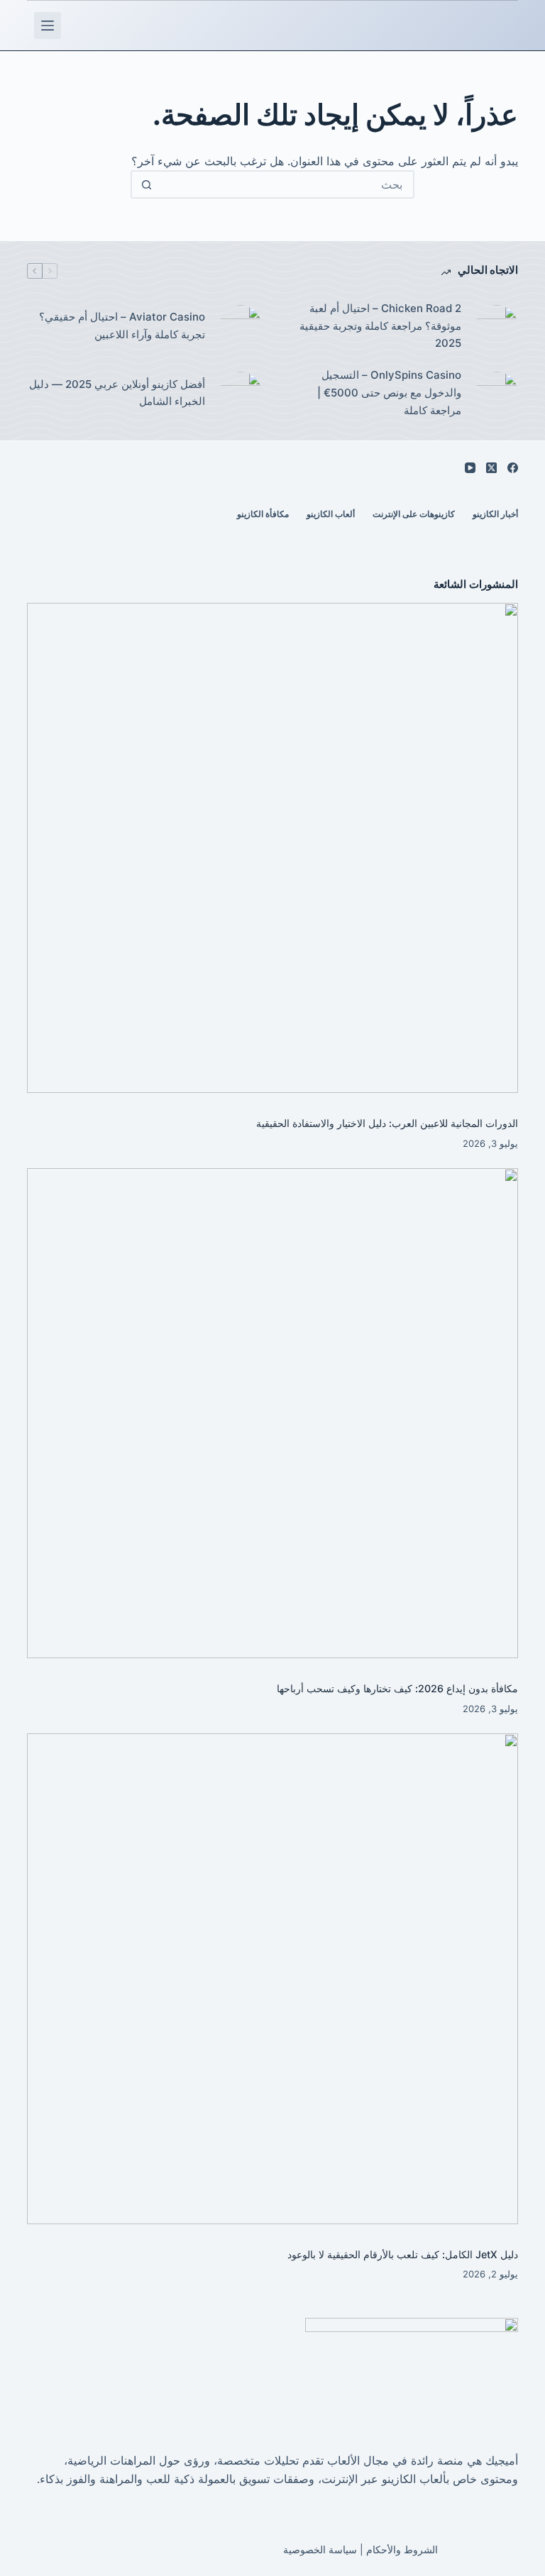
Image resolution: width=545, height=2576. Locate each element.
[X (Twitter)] (491, 468)
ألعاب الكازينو (331, 514)
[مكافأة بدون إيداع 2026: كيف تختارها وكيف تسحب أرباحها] (272, 1413)
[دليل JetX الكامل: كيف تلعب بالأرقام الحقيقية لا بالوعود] (272, 1978)
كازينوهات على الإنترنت (414, 514)
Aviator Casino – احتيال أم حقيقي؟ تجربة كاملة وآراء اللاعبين (122, 326)
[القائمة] (48, 26)
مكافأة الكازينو (263, 514)
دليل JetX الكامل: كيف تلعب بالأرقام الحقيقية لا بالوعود (403, 2254)
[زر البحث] (146, 184)
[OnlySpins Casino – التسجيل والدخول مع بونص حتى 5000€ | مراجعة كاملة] (497, 393)
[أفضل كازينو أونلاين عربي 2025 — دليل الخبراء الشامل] (241, 393)
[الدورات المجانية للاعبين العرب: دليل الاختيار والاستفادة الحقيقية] (272, 848)
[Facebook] (513, 468)
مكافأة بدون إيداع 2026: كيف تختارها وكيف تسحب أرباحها (397, 1688)
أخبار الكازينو (495, 514)
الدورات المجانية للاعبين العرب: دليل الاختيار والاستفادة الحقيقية (387, 1123)
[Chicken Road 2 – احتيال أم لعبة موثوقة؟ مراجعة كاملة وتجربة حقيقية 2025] (497, 326)
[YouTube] (470, 468)
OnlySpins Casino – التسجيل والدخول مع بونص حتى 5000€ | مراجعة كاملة (389, 393)
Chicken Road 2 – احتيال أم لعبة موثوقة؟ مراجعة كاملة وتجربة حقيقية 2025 (380, 326)
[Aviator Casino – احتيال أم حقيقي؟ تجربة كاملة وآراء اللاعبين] (241, 326)
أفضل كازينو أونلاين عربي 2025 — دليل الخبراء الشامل (117, 393)
